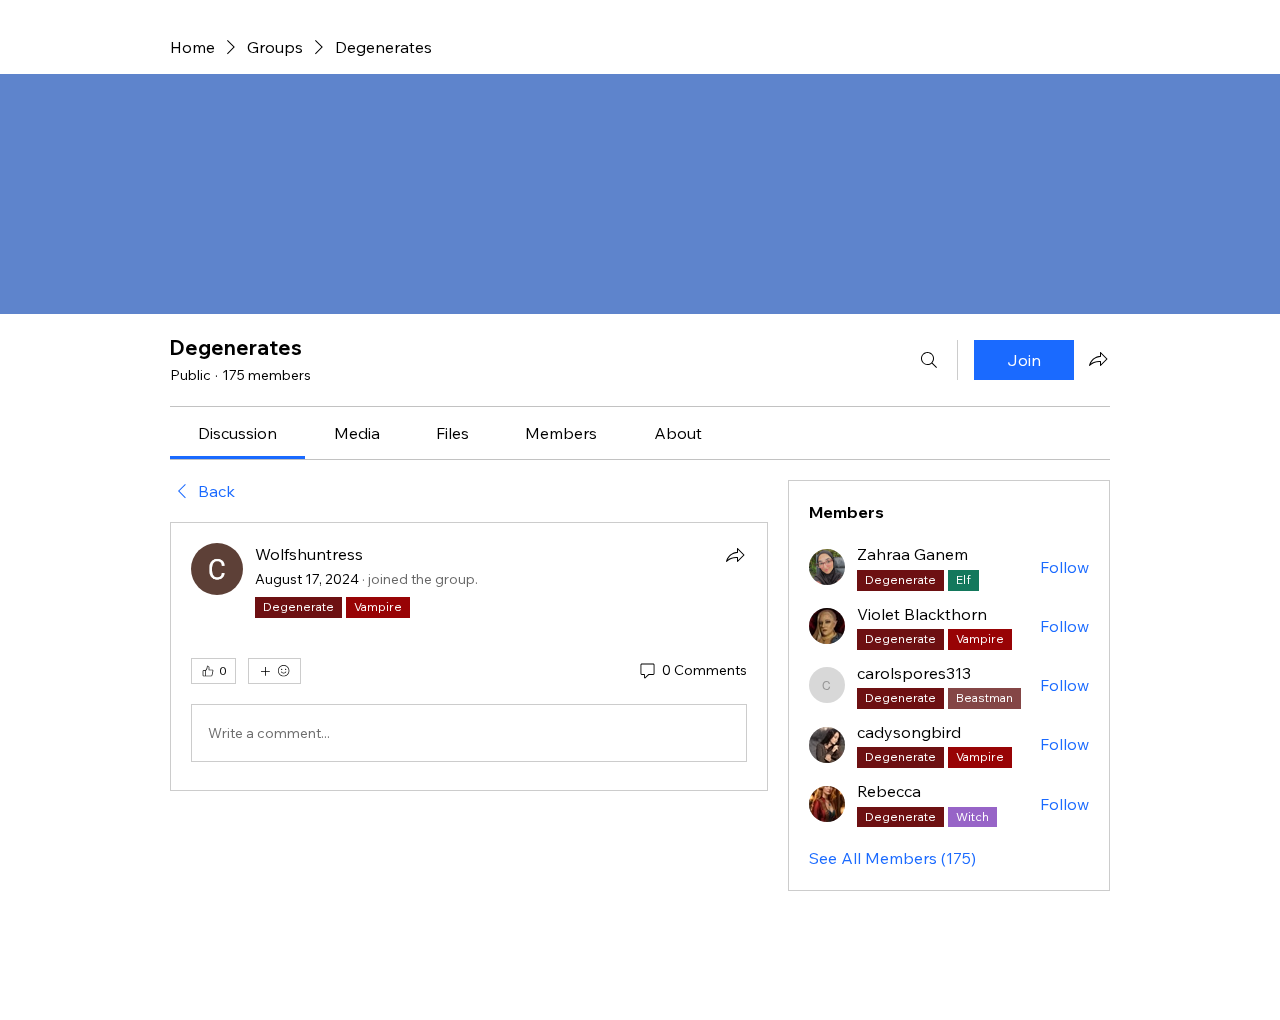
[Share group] (1098, 359)
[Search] (929, 360)
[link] (237, 433)
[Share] (735, 555)
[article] (469, 656)
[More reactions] (274, 671)
